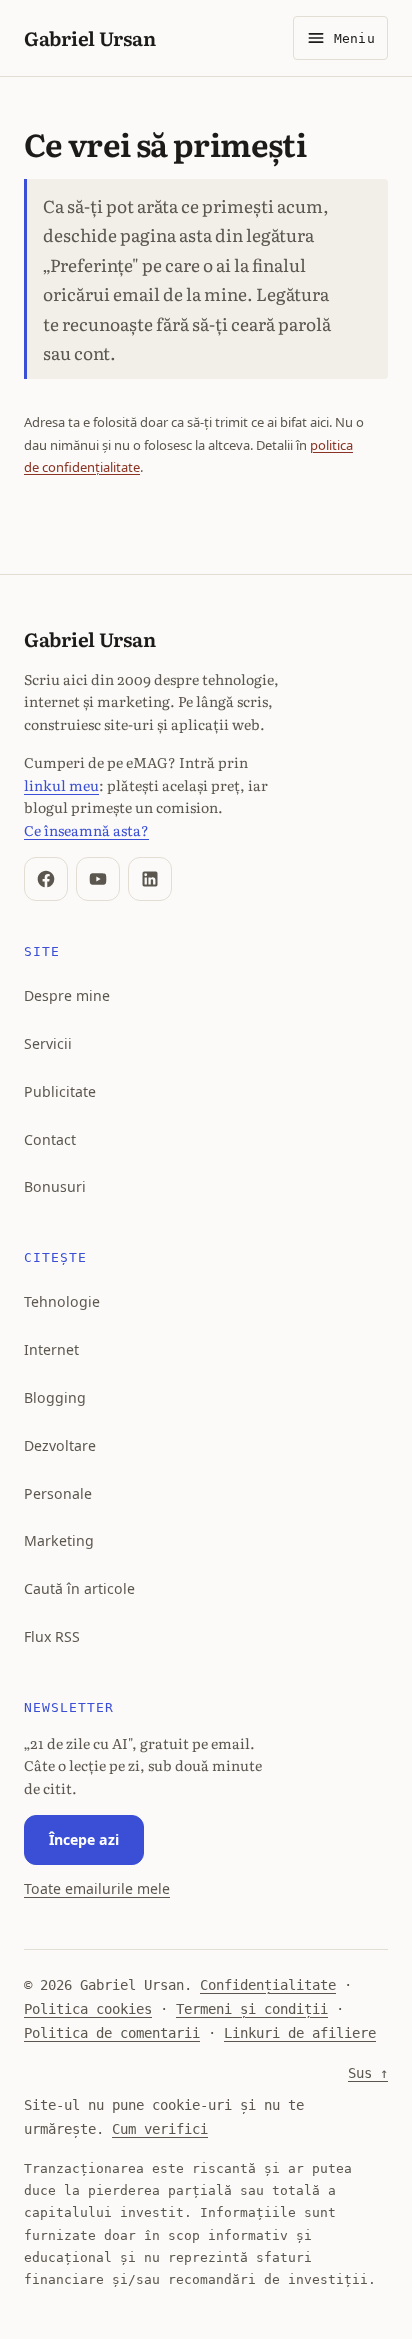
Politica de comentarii (112, 2033)
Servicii (48, 1043)
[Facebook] (46, 879)
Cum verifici (160, 2129)
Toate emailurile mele (97, 1888)
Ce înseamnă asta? (86, 829)
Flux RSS (52, 1636)
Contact (50, 1139)
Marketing (59, 1540)
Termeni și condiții (252, 2009)
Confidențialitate (268, 1985)
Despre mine (67, 995)
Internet (51, 1349)
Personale (58, 1493)
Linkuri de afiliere (300, 2033)
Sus (368, 2073)
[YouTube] (98, 879)
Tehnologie (62, 1301)
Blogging (55, 1397)
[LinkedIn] (150, 879)
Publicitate (60, 1091)
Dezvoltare (60, 1445)
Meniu (354, 38)
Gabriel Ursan (89, 37)
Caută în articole (79, 1588)
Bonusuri (55, 1186)
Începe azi (84, 1839)
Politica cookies (88, 2009)
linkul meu (61, 784)
